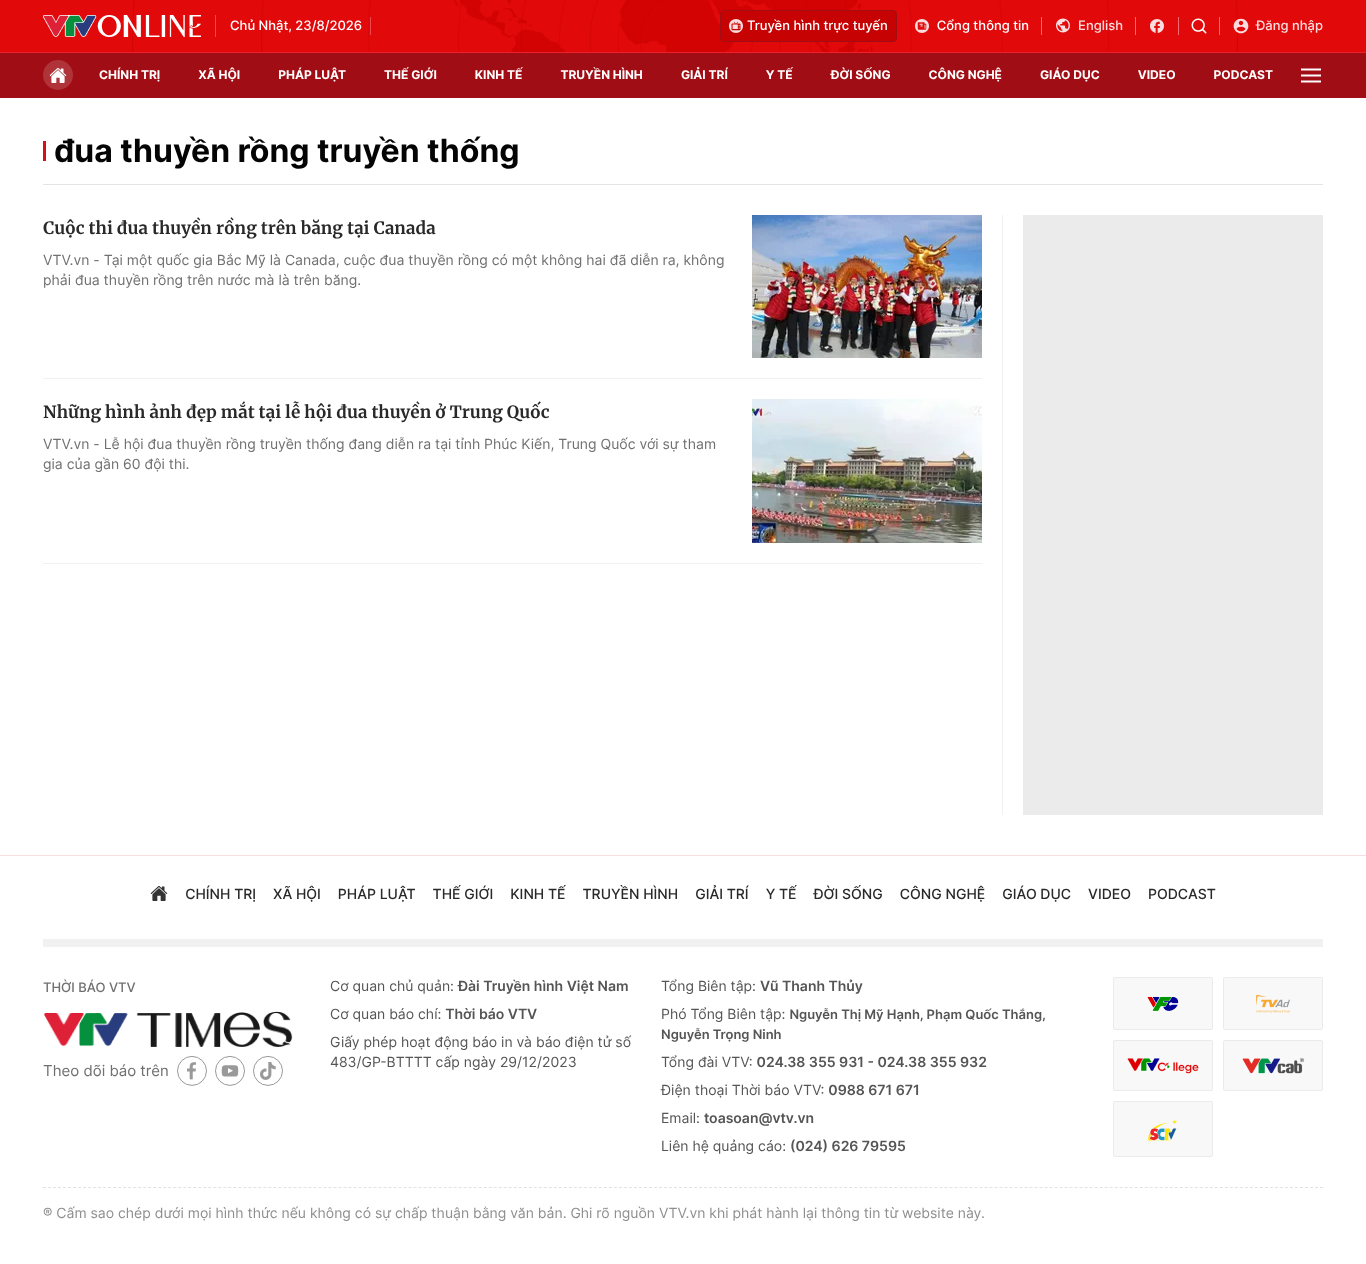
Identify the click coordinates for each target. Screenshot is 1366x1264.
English (1100, 26)
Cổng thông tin (983, 26)
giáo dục (1070, 74)
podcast (1243, 74)
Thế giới (410, 74)
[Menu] (1311, 75)
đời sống (861, 74)
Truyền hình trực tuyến (817, 26)
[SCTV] (1163, 1129)
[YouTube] (230, 1070)
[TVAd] (1273, 1003)
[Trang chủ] (58, 75)
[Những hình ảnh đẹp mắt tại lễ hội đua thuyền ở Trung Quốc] (867, 471)
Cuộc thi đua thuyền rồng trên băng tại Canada (239, 228)
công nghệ (965, 74)
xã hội (219, 74)
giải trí (704, 74)
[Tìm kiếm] (1205, 26)
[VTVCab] (1273, 1065)
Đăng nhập (1289, 26)
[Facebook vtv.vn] (1163, 26)
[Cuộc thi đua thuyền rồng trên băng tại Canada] (867, 287)
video (1157, 74)
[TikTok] (268, 1070)
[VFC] (1163, 1003)
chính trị (129, 74)
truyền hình (601, 74)
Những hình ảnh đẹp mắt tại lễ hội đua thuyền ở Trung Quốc (296, 412)
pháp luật (312, 74)
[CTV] (1163, 1065)
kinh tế (499, 74)
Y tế (779, 74)
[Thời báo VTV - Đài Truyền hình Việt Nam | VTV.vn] (122, 26)
